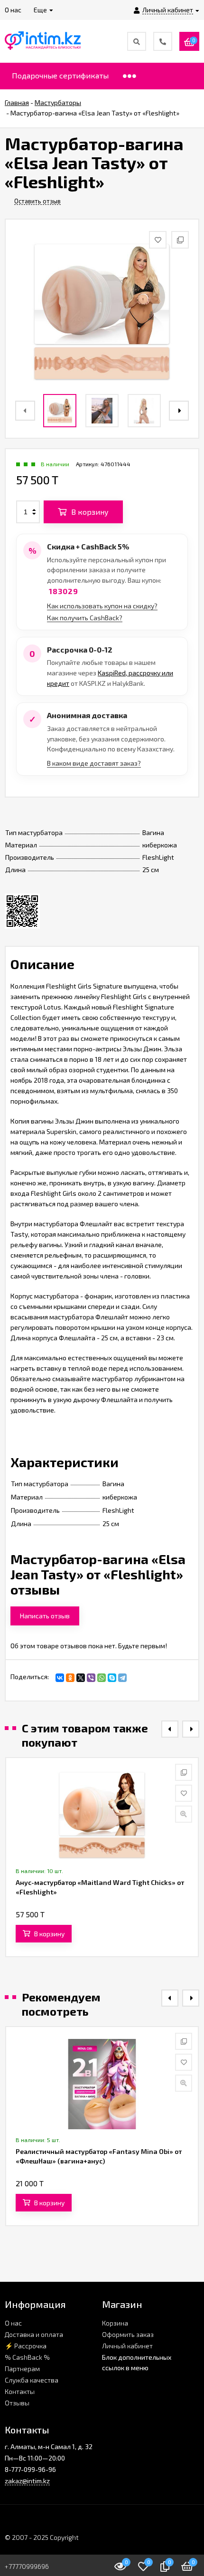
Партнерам (22, 2369)
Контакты (20, 2391)
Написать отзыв (45, 1616)
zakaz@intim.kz (27, 2481)
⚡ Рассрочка (26, 2346)
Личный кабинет (127, 2346)
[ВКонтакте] (60, 1678)
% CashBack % (27, 2357)
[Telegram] (122, 1678)
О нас (13, 2323)
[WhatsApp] (102, 1678)
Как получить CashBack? (85, 618)
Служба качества (32, 2380)
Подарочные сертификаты (60, 75)
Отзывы (17, 2403)
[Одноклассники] (70, 1678)
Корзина (115, 2323)
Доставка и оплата (34, 2334)
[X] (81, 1678)
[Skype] (112, 1678)
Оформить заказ (128, 2334)
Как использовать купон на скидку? (102, 606)
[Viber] (91, 1678)
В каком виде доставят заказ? (94, 763)
